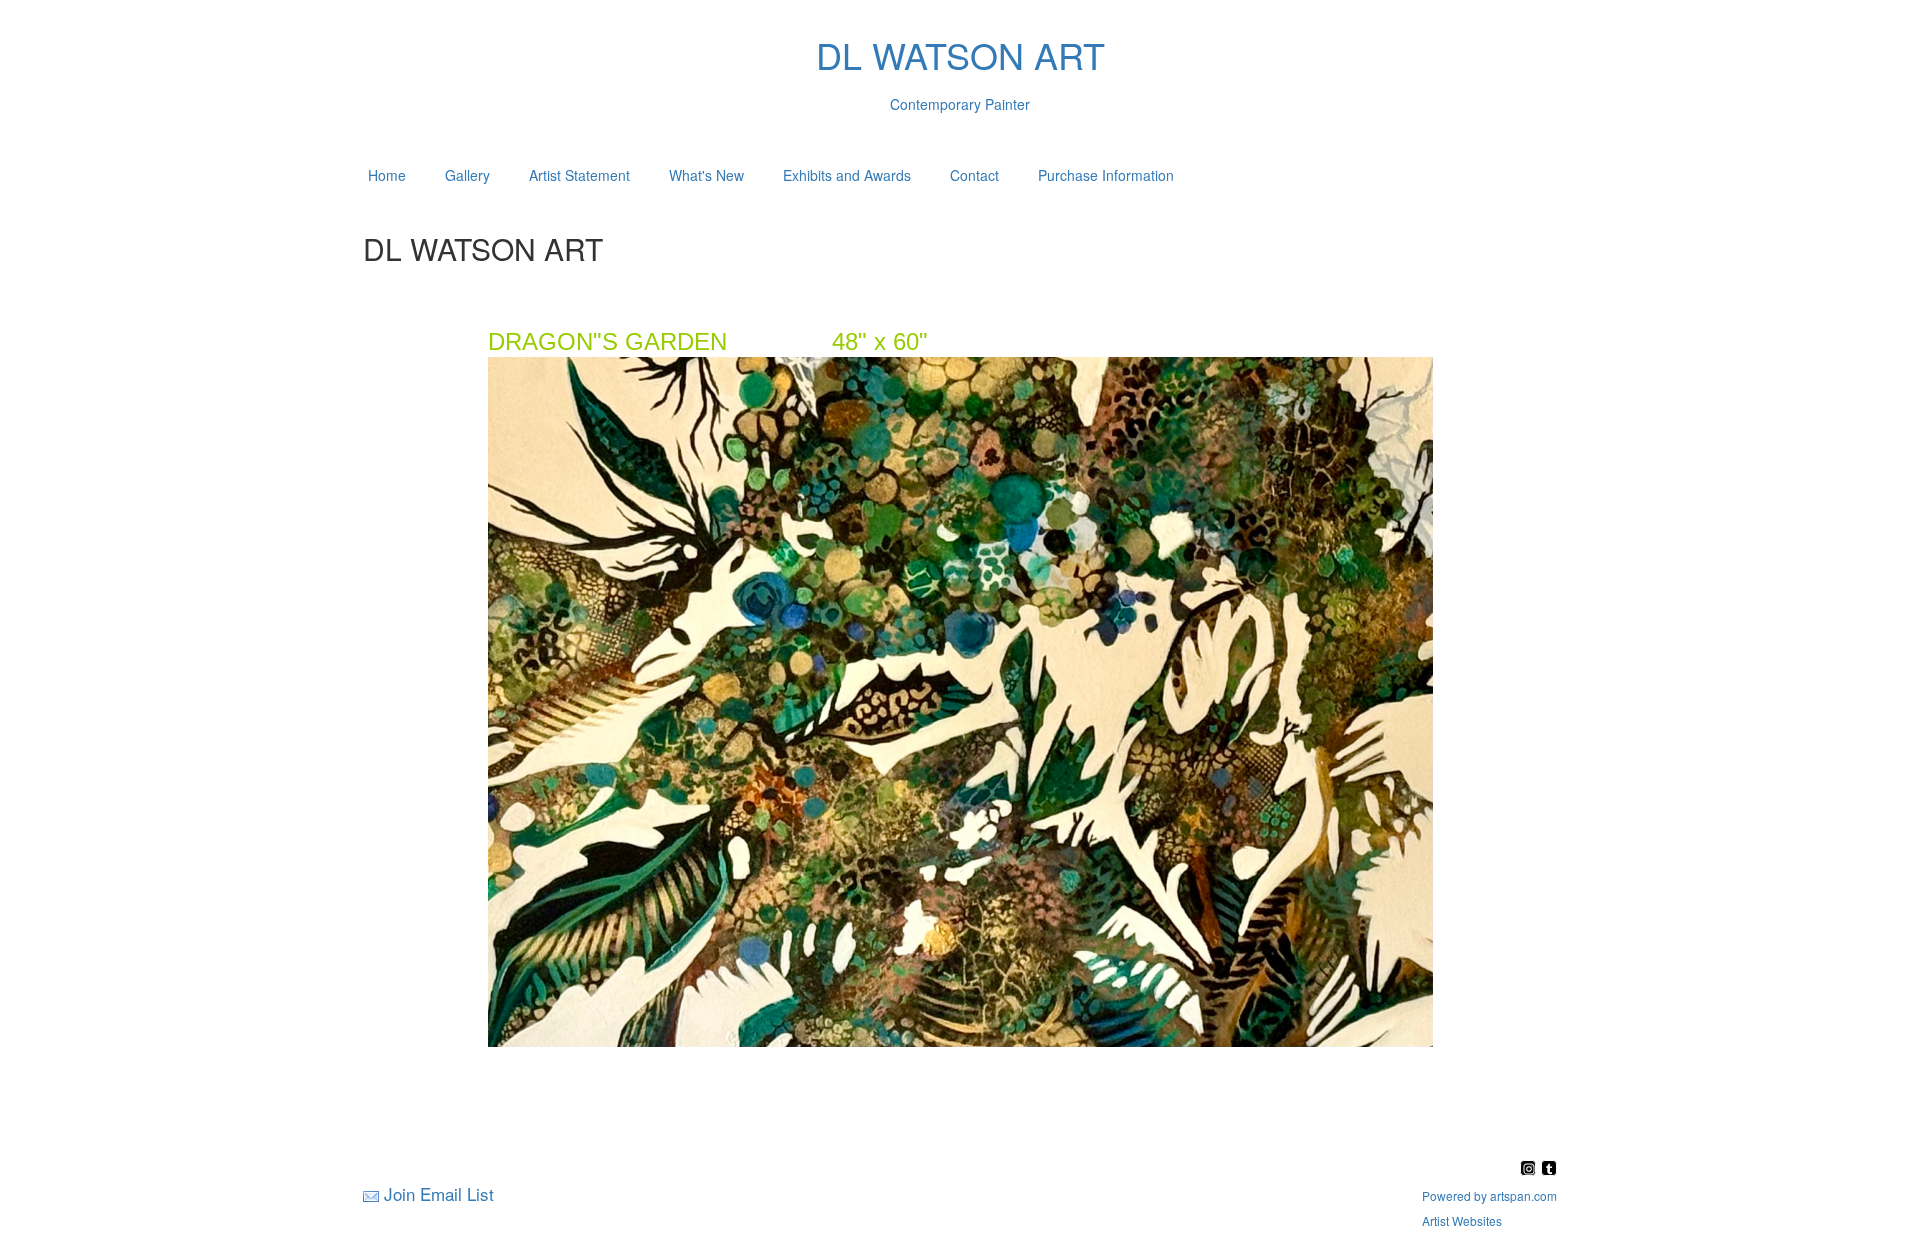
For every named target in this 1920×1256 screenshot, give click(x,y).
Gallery (467, 175)
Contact (974, 175)
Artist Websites (1462, 1220)
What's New (706, 175)
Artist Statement (579, 175)
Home (387, 175)
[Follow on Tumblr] (1549, 1169)
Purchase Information (1106, 175)
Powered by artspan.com (1489, 1195)
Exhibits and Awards (847, 175)
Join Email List (439, 1193)
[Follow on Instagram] (1530, 1169)
